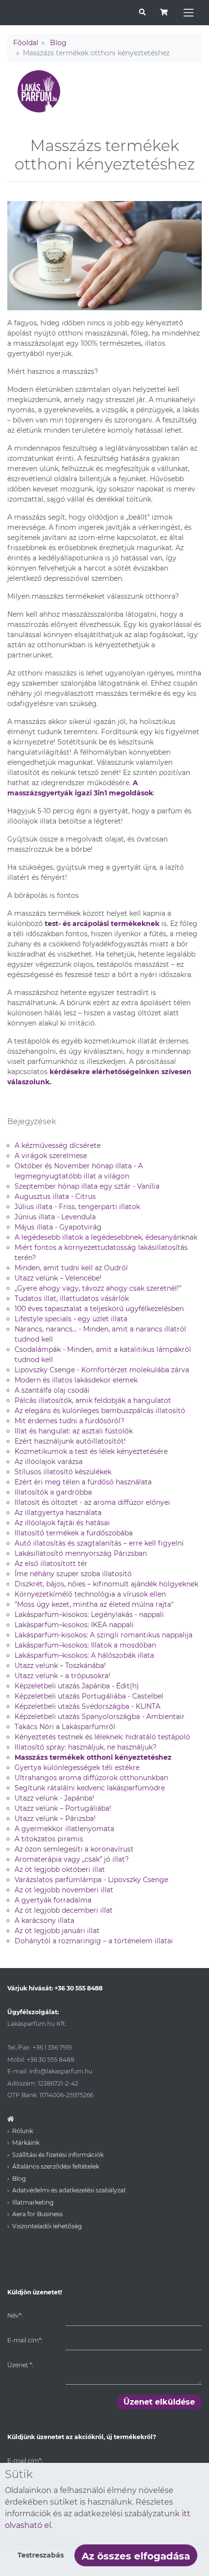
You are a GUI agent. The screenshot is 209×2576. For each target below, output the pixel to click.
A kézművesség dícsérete (58, 1145)
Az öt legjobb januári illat (57, 1931)
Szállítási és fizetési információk (58, 2155)
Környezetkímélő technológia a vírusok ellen (90, 1594)
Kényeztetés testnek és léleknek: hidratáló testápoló (102, 1737)
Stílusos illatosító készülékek (63, 1472)
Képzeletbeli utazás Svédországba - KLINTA (87, 1706)
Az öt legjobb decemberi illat (64, 1910)
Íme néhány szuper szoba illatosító (73, 1574)
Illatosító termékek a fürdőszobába (74, 1533)
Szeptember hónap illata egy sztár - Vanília (87, 1186)
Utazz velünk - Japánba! (54, 1798)
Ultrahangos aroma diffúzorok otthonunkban (91, 1778)
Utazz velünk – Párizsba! (55, 1818)
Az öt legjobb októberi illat (60, 1869)
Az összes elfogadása (136, 2556)
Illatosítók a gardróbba (53, 1492)
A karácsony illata (44, 1920)
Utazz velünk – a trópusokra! (62, 1676)
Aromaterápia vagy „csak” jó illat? (72, 1859)
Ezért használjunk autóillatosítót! (70, 1441)
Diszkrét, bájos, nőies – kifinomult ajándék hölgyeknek (106, 1584)
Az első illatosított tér (51, 1564)
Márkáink (26, 2143)
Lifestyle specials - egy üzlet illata (71, 1319)
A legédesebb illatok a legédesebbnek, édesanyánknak (106, 1237)
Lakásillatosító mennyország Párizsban (81, 1553)
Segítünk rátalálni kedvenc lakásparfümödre (90, 1788)
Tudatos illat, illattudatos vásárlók (72, 1298)
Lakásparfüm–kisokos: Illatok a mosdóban (85, 1645)
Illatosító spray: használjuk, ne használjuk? (86, 1747)
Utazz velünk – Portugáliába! (63, 1808)
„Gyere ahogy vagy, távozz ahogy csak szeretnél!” (98, 1288)
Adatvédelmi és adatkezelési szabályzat (69, 2190)
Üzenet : (20, 2365)
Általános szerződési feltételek (56, 2166)
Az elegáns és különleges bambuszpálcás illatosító (100, 1411)
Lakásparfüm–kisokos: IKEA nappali (74, 1625)
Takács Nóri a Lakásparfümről (65, 1727)
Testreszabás (41, 2555)
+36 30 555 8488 (78, 1988)
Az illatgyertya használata (58, 1513)
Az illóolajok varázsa (49, 1462)
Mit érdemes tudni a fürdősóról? (70, 1421)
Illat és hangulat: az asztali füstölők (74, 1431)
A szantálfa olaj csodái (52, 1390)
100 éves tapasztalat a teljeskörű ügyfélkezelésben (99, 1309)
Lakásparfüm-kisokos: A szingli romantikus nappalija (104, 1635)
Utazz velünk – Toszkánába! (60, 1666)
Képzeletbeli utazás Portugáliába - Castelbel (89, 1696)
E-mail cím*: (25, 2340)
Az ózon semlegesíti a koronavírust (74, 1849)
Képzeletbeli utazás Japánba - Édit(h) (77, 1686)
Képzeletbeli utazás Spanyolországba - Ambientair (100, 1717)
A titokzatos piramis (49, 1839)
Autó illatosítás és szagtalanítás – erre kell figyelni (99, 1543)
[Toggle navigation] (189, 13)
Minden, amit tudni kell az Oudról (71, 1268)
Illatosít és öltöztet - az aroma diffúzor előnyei (92, 1502)
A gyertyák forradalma (53, 1900)
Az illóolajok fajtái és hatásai (62, 1523)
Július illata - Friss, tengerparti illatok (77, 1207)
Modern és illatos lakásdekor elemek (76, 1380)
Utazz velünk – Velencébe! (58, 1278)
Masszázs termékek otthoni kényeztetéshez (93, 1757)
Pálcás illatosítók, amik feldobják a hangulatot (93, 1400)
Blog (58, 43)
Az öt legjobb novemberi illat (64, 1890)
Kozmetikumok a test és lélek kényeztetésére (91, 1451)
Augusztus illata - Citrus (55, 1196)
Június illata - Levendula (55, 1217)
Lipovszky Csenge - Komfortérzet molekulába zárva (102, 1370)
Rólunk (23, 2131)
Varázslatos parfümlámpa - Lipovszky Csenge (91, 1880)
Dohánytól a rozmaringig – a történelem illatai (94, 1941)
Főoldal (26, 43)
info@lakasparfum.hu (61, 2071)
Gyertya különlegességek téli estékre (77, 1768)
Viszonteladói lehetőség (47, 2226)
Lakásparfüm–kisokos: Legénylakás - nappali (89, 1615)
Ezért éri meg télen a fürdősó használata (83, 1482)
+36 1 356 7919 (52, 2047)
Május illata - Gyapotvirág (58, 1227)
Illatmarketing (33, 2202)
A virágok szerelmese (51, 1156)
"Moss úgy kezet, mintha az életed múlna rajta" (94, 1604)
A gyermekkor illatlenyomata (64, 1829)
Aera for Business (37, 2214)
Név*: (15, 2315)
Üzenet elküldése (159, 2402)
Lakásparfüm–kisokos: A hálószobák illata (84, 1655)
